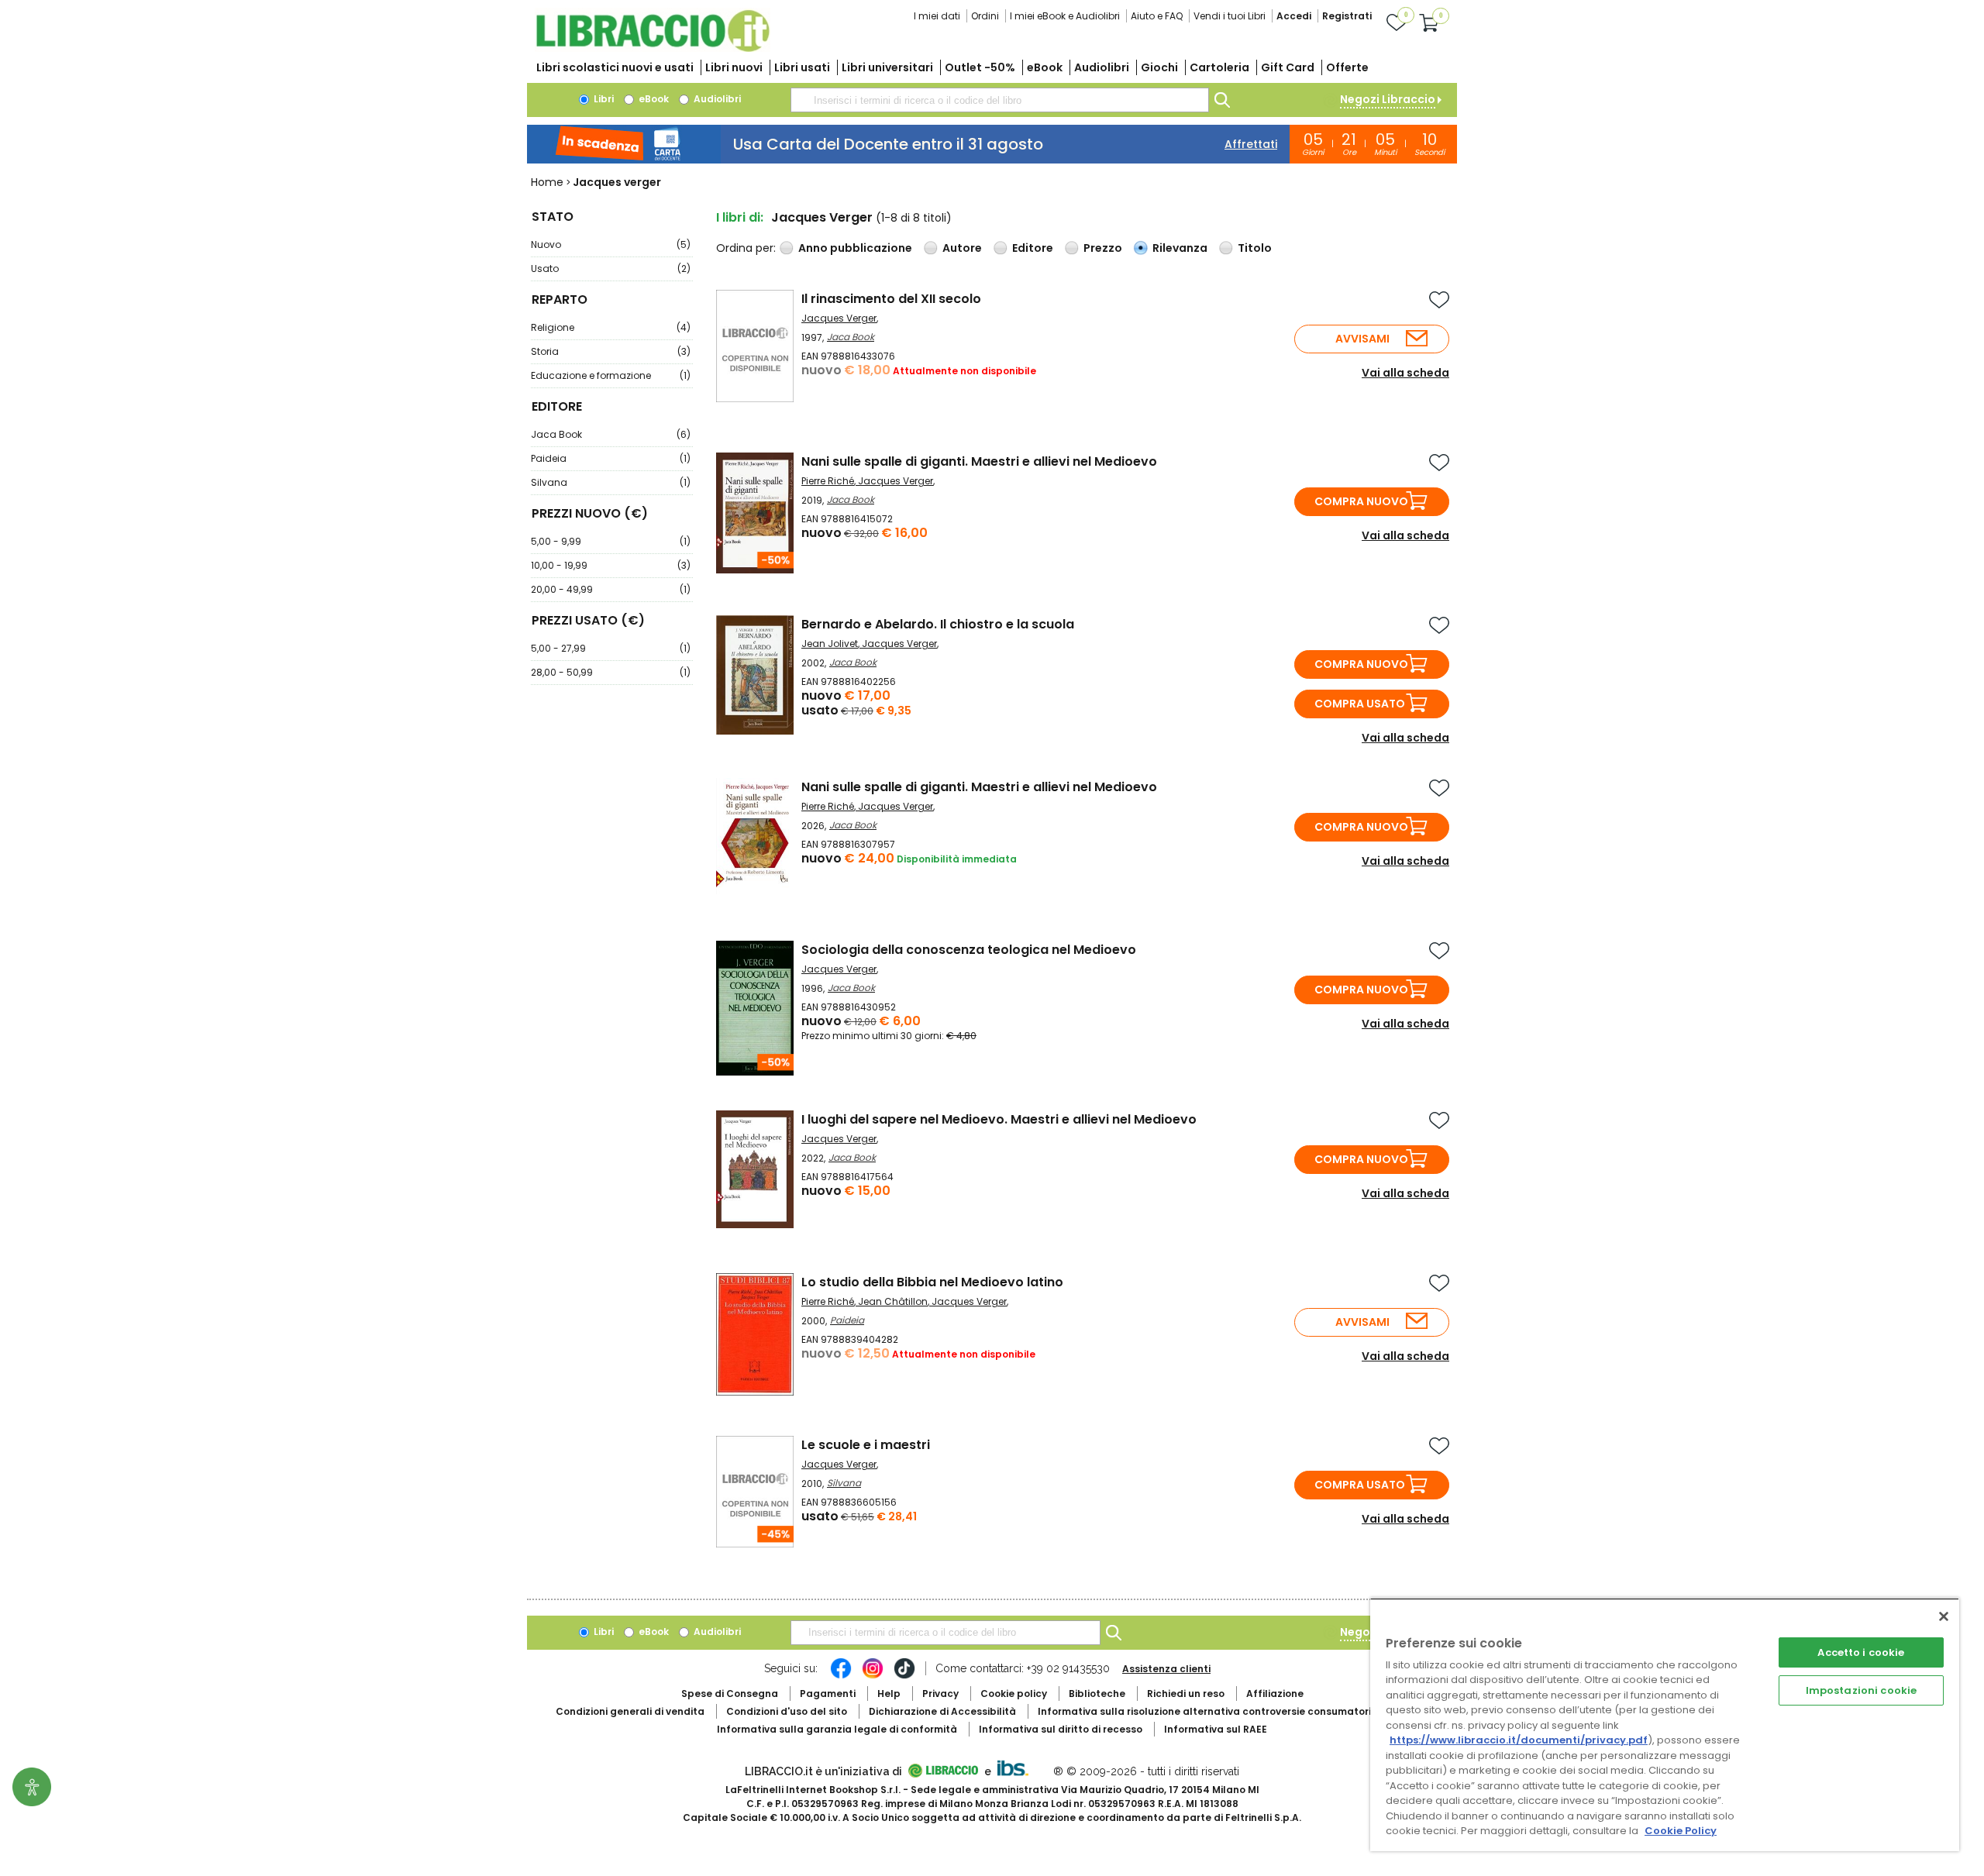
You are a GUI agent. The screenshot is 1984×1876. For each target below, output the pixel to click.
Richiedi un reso (1186, 1694)
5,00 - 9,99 (611, 541)
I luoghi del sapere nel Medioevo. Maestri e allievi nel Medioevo (999, 1119)
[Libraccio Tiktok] (904, 1676)
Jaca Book (611, 434)
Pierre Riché (828, 481)
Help (889, 1694)
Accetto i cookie (1861, 1652)
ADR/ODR (1233, 1711)
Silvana (611, 482)
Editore (1033, 248)
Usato (611, 268)
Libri (603, 99)
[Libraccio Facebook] (841, 1676)
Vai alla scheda (1405, 373)
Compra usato (1360, 704)
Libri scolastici (615, 67)
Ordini (985, 16)
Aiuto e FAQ (1157, 16)
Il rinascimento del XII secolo (891, 299)
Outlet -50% (980, 67)
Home (547, 182)
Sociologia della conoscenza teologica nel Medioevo (969, 950)
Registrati (1347, 16)
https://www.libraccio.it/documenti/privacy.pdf (1519, 1740)
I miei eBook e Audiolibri (1065, 16)
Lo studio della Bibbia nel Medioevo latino (932, 1282)
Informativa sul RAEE (1216, 1729)
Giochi (1159, 67)
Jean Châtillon (893, 1301)
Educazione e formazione (611, 375)
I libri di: (740, 217)
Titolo (1255, 248)
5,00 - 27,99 (611, 648)
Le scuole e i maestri (866, 1445)
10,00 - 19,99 (611, 565)
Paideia (611, 458)
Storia (611, 351)
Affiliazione (1275, 1694)
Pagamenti (828, 1694)
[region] (1665, 1725)
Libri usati (802, 67)
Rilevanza (1180, 248)
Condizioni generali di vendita (630, 1711)
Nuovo (611, 244)
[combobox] (1000, 100)
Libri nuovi (734, 67)
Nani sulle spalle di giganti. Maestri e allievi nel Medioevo (979, 461)
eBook (1045, 67)
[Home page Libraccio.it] (653, 48)
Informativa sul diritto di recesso (1061, 1729)
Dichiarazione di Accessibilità (942, 1711)
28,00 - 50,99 (611, 672)
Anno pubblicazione (855, 248)
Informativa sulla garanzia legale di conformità (837, 1729)
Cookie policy (1014, 1694)
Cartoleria (1219, 67)
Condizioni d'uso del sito (787, 1711)
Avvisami (1362, 339)
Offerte (1347, 67)
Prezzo (1103, 248)
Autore (962, 248)
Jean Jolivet (830, 644)
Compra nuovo (1361, 501)
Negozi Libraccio (1388, 99)
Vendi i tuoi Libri (1230, 16)
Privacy (940, 1694)
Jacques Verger (839, 318)
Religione (611, 327)
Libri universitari (887, 67)
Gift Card (1288, 67)
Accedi (1294, 16)
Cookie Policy (1681, 1831)
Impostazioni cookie (1861, 1690)
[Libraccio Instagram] (873, 1676)
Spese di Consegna (730, 1694)
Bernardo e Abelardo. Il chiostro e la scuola (938, 624)
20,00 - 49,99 (611, 589)
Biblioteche (1097, 1694)
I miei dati (937, 16)
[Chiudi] (1944, 1616)
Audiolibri (1102, 67)
